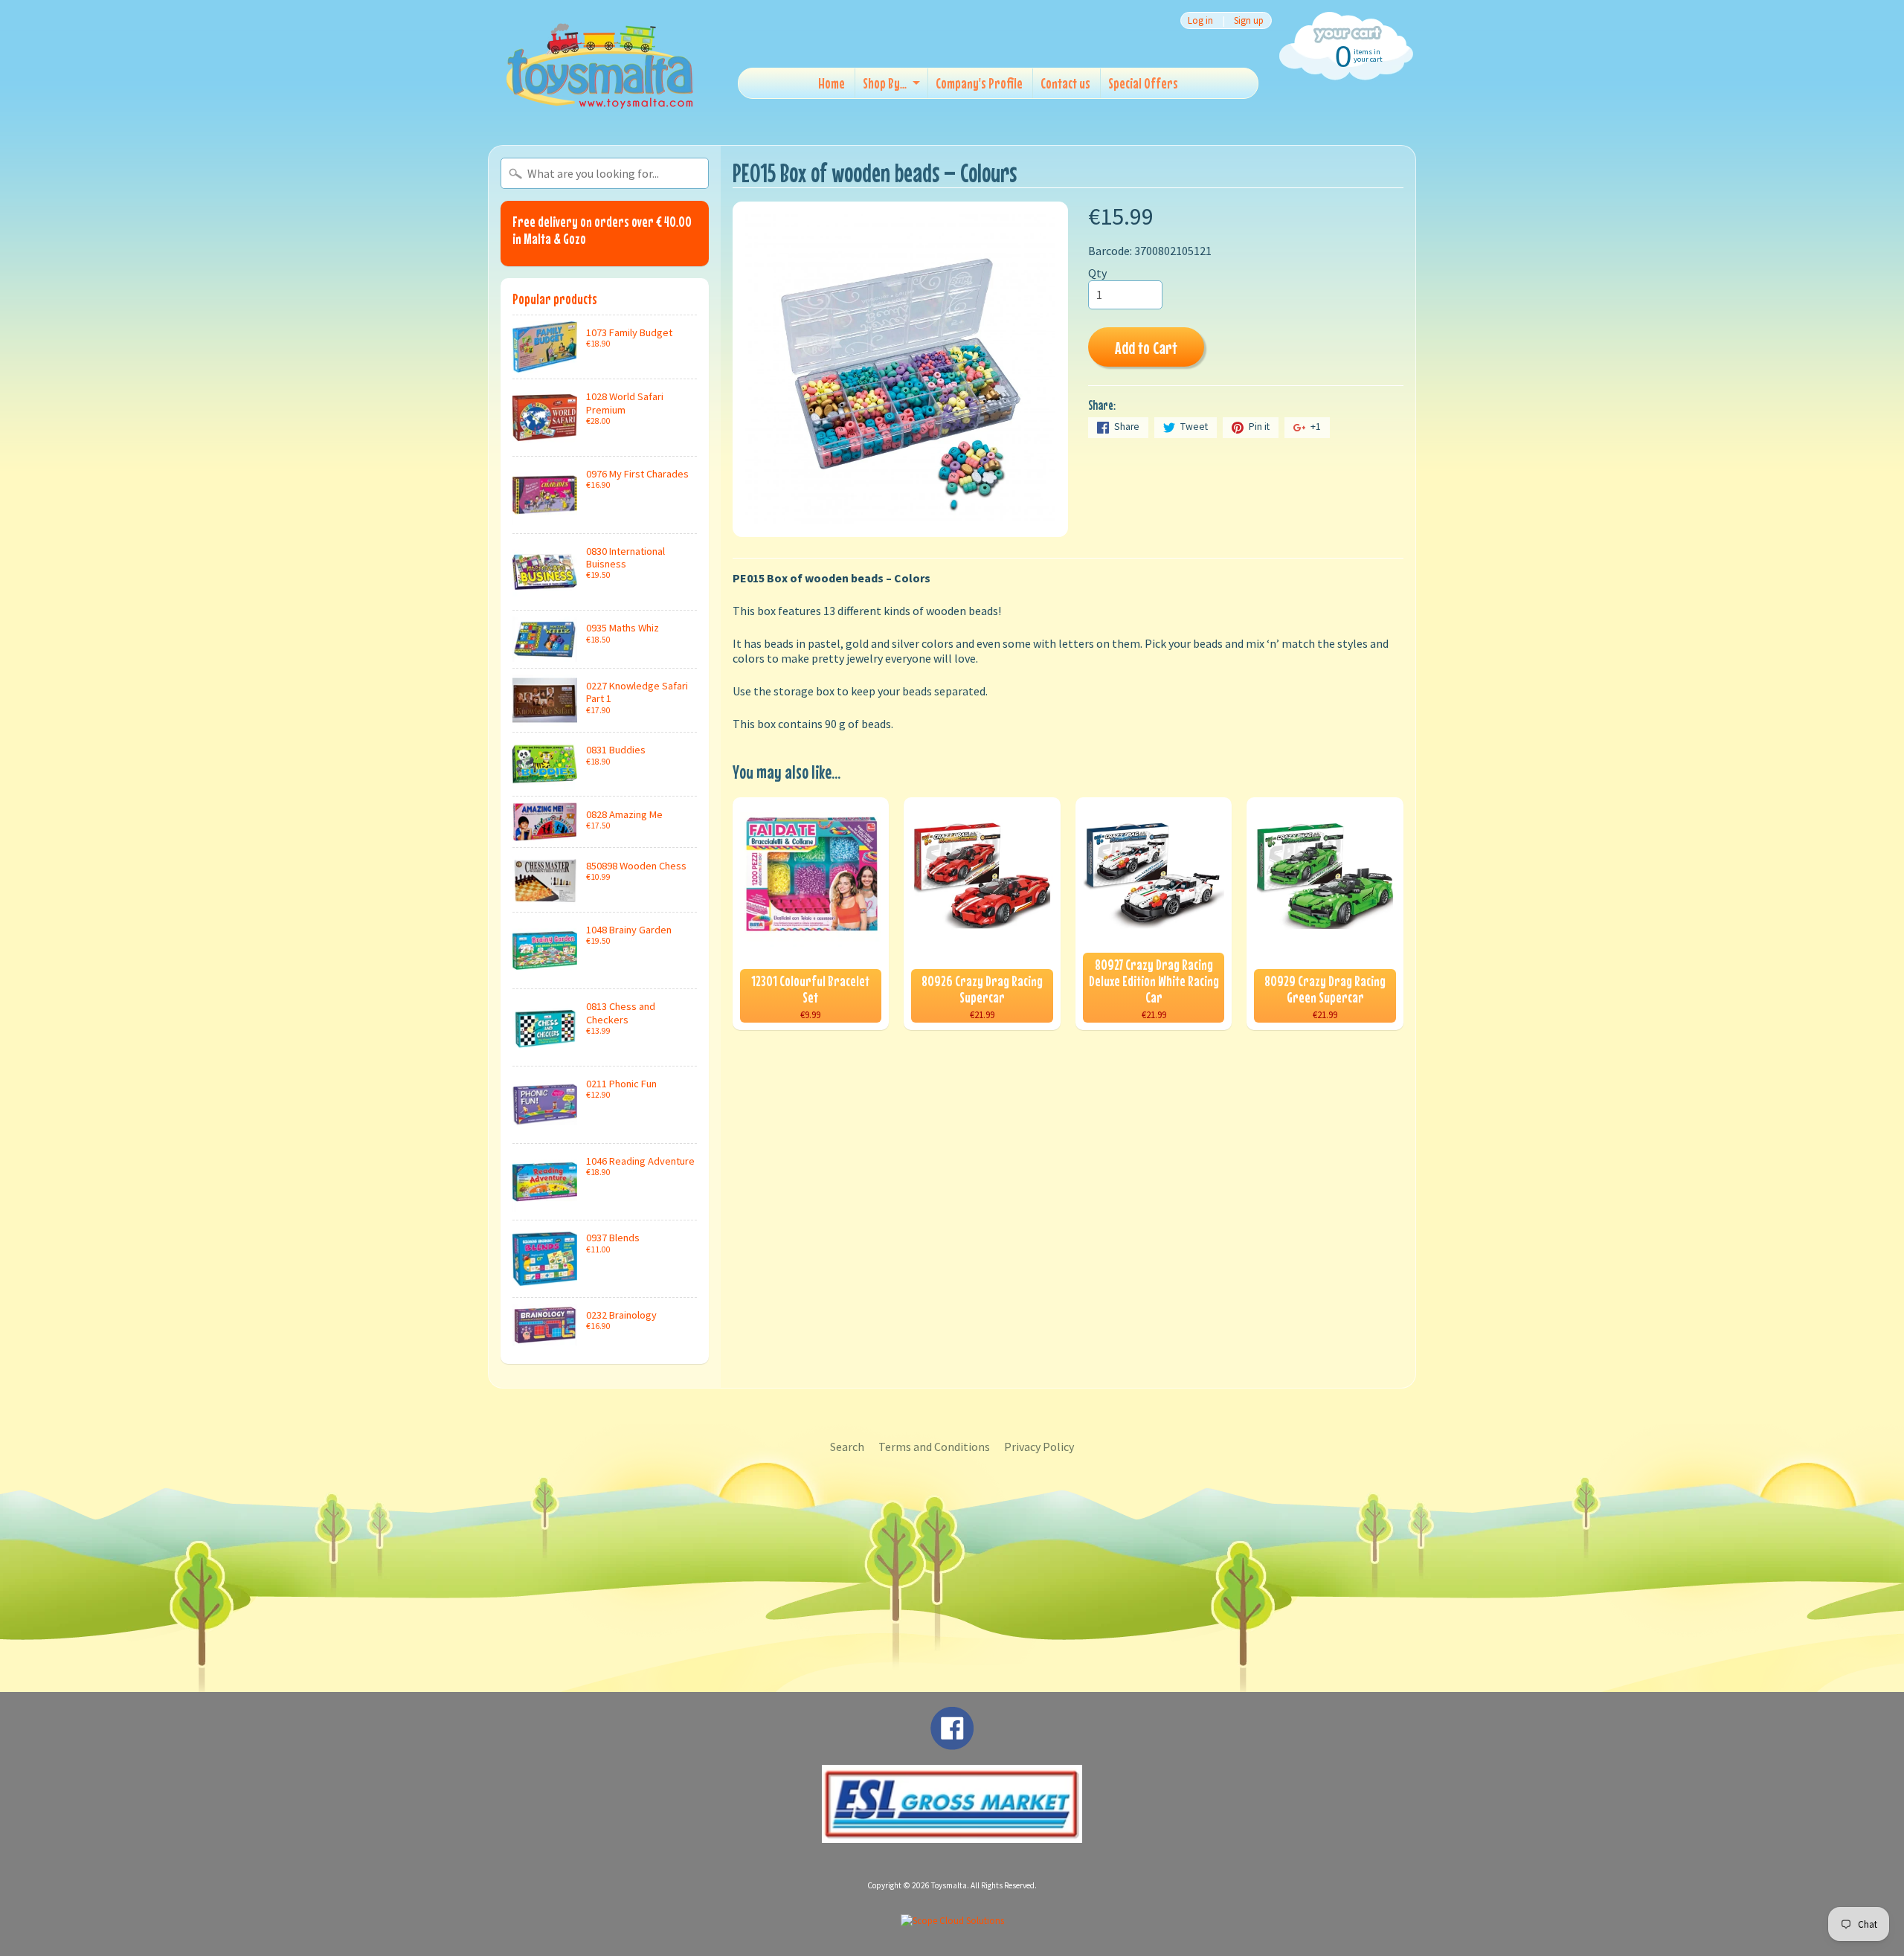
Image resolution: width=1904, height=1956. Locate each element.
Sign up (1249, 20)
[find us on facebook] (952, 1743)
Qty (1097, 273)
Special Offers (1143, 83)
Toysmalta (949, 1885)
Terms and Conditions (934, 1447)
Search (847, 1447)
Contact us (1065, 83)
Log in (1200, 20)
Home (832, 83)
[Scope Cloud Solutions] (952, 1921)
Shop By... (885, 83)
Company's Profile (979, 83)
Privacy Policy (1039, 1447)
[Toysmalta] (599, 65)
